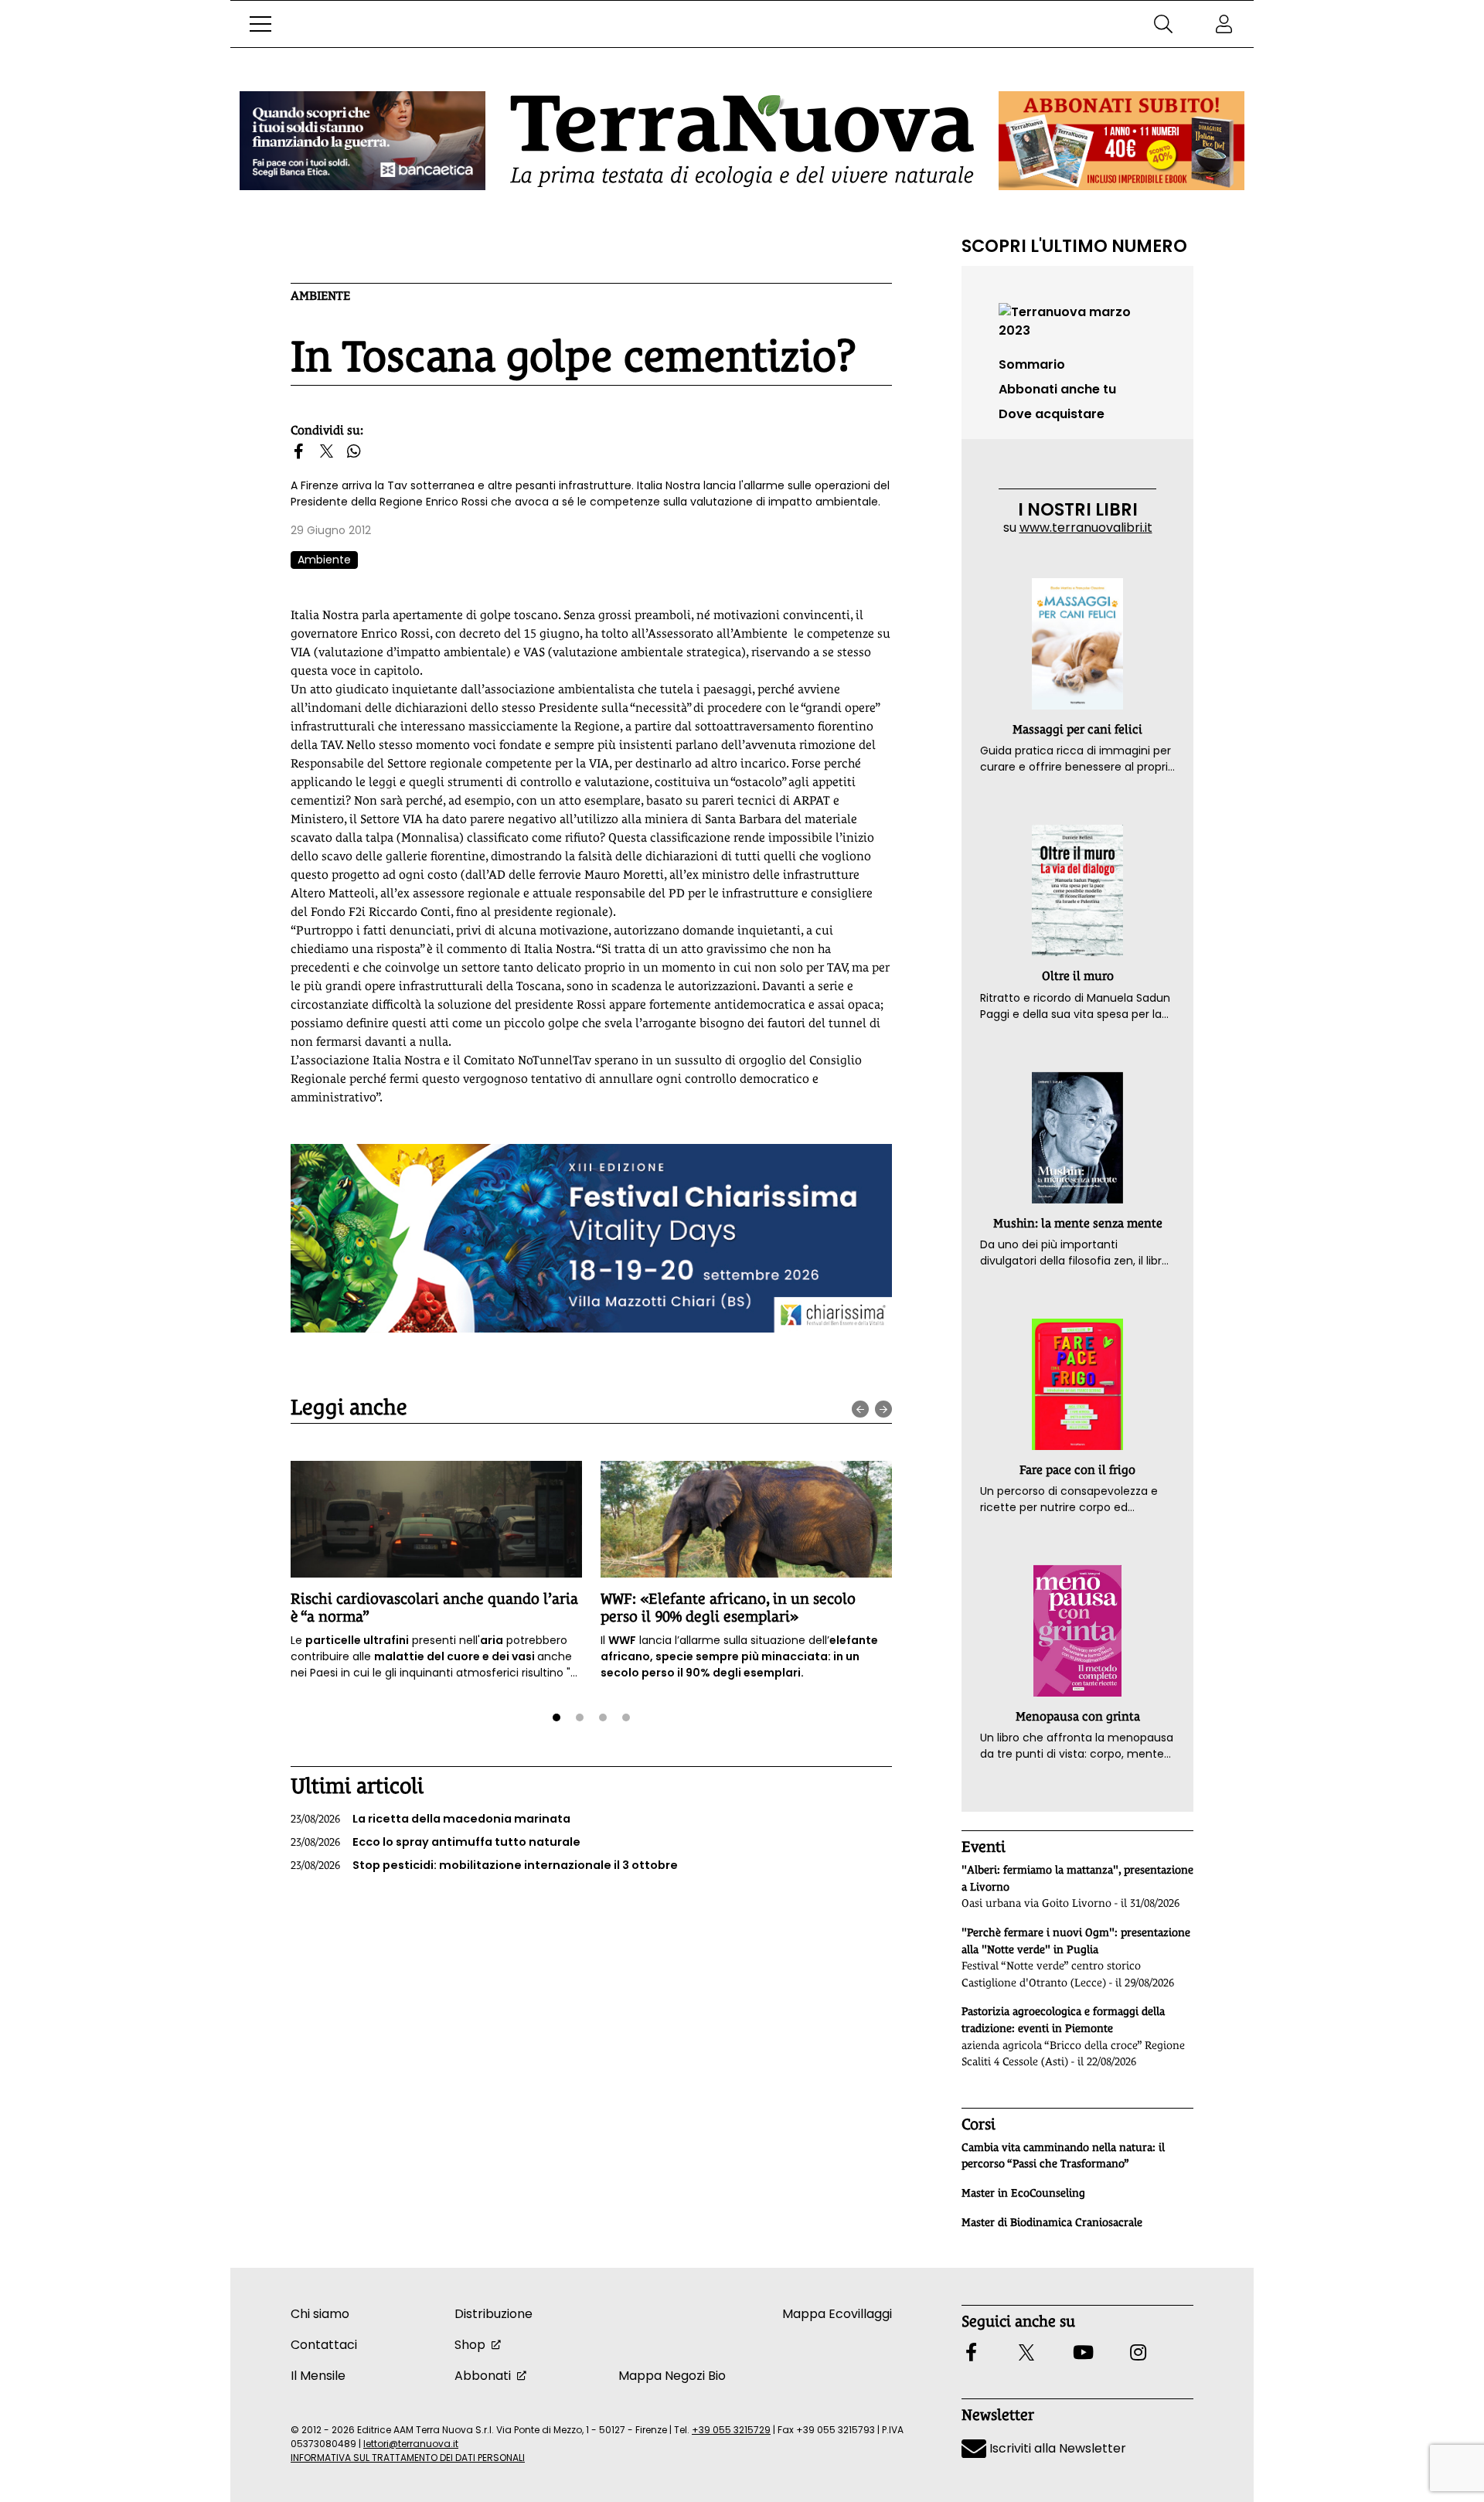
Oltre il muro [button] (1078, 976)
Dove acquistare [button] (1052, 414)
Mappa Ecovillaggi (837, 2314)
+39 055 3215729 (731, 2430)
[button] (260, 24)
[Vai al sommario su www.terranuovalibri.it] (1077, 320)
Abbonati (483, 2376)
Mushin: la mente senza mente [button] (1078, 1223)
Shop (470, 2345)
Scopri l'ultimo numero (1074, 246)
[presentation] (860, 1409)
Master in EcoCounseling (1023, 2193)
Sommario (1032, 364)
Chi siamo (320, 2314)
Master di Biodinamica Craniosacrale (1052, 2222)
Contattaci (324, 2345)
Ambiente (320, 296)
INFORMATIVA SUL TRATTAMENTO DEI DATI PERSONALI (408, 2458)
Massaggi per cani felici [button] (1077, 729)
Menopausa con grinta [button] (1078, 1716)
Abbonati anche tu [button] (1057, 389)
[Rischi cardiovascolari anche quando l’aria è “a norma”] (436, 1519)
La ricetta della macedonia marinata (431, 1819)
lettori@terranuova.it (411, 2444)
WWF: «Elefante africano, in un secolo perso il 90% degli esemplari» (728, 1607)
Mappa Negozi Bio (672, 2376)
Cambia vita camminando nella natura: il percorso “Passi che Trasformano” (1063, 2156)
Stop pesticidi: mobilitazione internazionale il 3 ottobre (484, 1865)
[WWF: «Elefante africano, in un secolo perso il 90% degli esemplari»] (746, 1519)
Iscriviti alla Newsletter (1056, 2448)
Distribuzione (494, 2314)
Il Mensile (318, 2376)
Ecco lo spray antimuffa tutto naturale (436, 1842)
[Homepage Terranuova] (742, 141)
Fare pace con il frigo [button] (1077, 1470)
